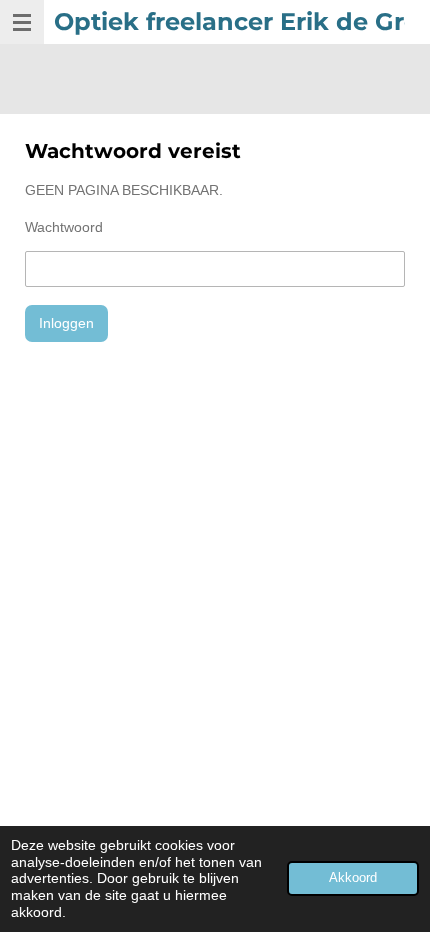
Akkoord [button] (353, 878)
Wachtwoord (64, 227)
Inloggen (66, 323)
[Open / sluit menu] (22, 22)
